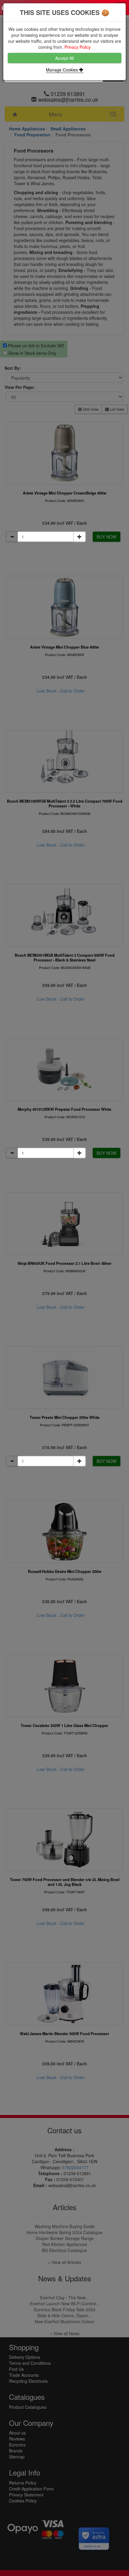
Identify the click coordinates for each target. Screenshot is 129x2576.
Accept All (64, 58)
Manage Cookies (63, 70)
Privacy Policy (78, 47)
